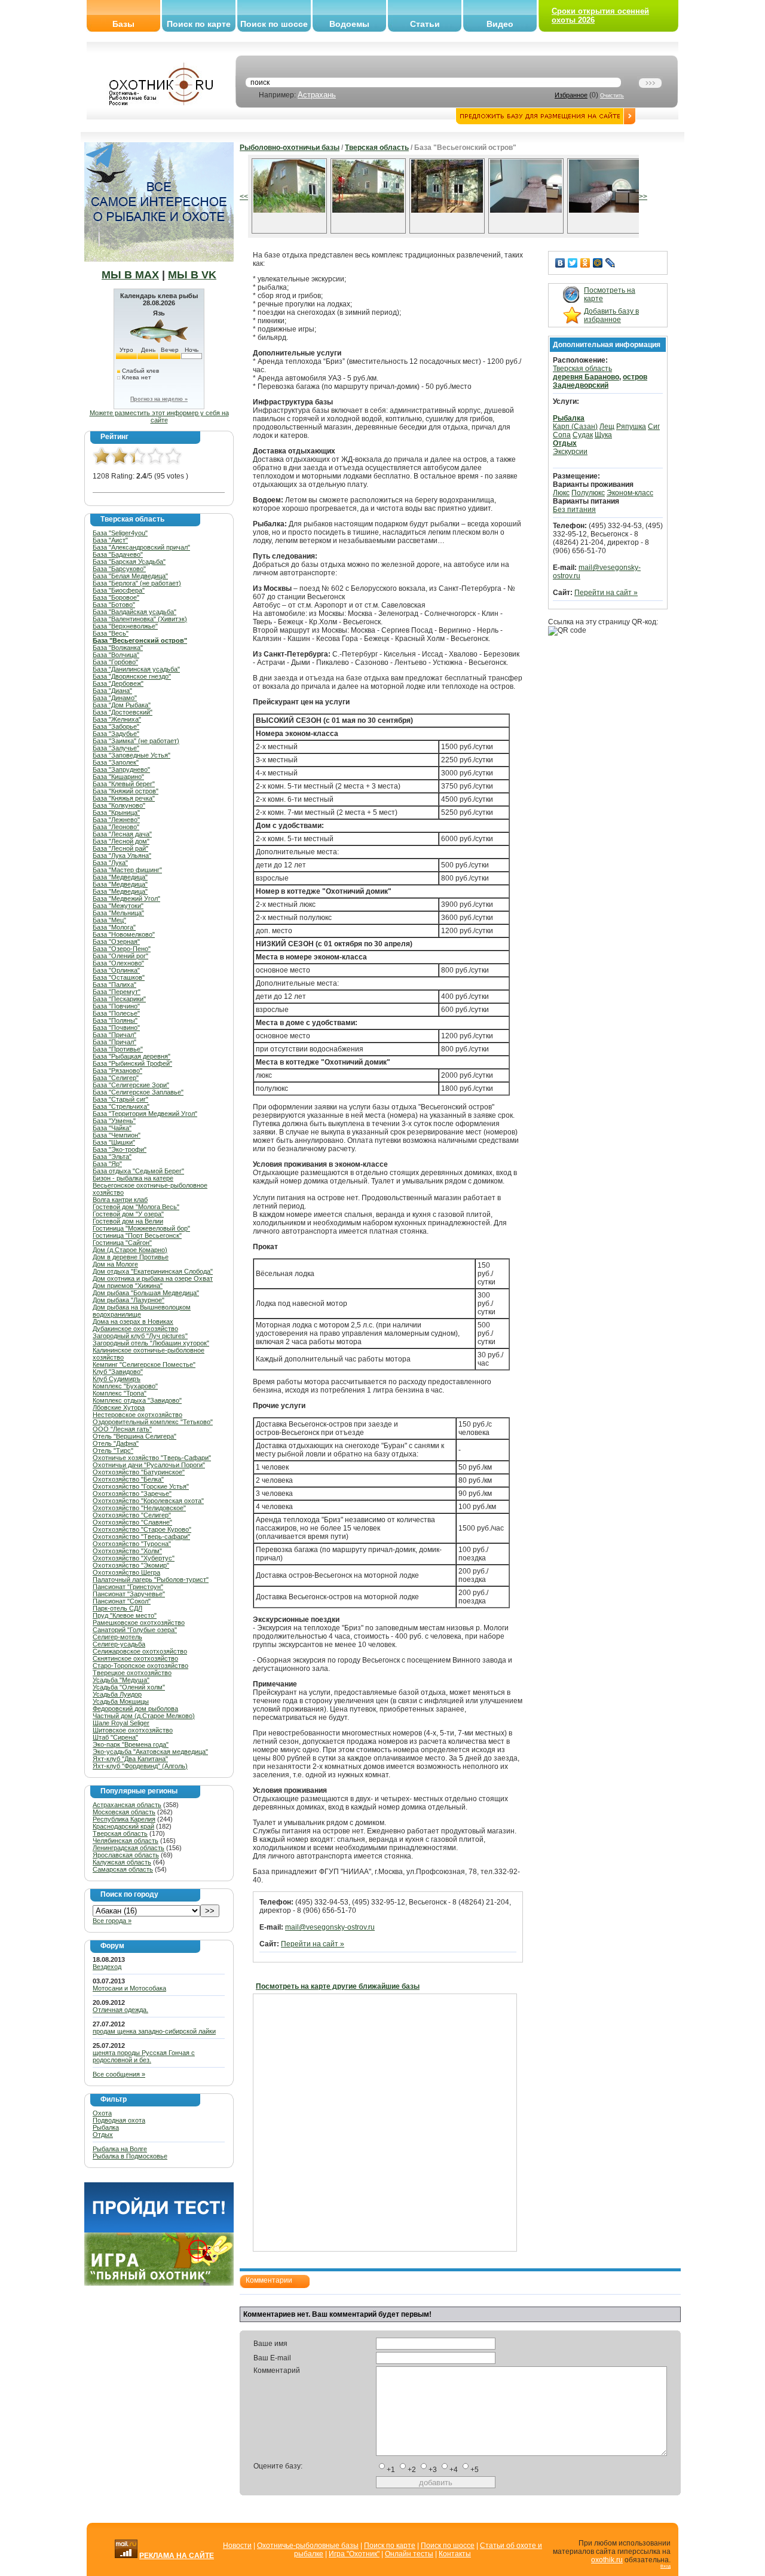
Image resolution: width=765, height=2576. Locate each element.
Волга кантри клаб (120, 1200)
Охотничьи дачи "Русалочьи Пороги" (149, 1465)
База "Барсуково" (119, 569)
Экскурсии (570, 452)
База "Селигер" (116, 1078)
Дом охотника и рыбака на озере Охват (153, 1278)
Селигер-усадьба (119, 1644)
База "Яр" (107, 1164)
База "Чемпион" (117, 1135)
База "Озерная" (116, 942)
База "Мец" (109, 920)
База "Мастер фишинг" (127, 870)
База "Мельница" (118, 913)
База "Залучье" (116, 748)
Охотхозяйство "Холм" (127, 1551)
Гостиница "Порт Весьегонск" (137, 1235)
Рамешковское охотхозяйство (139, 1623)
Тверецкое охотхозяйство (132, 1673)
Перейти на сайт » (313, 1944)
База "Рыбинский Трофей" (132, 1063)
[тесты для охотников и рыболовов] (159, 2230)
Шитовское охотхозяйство (133, 1730)
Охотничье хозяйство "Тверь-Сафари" (152, 1458)
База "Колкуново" (119, 805)
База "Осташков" (119, 977)
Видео (500, 24)
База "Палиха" (114, 985)
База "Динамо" (115, 698)
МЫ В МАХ (130, 275)
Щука (603, 435)
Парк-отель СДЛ (117, 1608)
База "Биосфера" (119, 590)
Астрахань (317, 95)
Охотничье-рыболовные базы (308, 2546)
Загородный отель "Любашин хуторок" (151, 1343)
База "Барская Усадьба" (129, 562)
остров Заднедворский (600, 381)
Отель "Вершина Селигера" (134, 1436)
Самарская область (123, 1869)
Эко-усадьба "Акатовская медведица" (150, 1752)
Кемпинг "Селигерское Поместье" (144, 1364)
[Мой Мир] (598, 263)
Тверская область (120, 1833)
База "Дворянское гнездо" (132, 676)
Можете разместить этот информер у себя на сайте (159, 416)
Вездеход (107, 1967)
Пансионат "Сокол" (122, 1601)
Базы (123, 24)
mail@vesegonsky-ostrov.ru (330, 1927)
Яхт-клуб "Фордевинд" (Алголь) (140, 1766)
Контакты (455, 2554)
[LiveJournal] (611, 263)
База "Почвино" (116, 1028)
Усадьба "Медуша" (121, 1680)
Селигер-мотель (117, 1637)
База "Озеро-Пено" (122, 949)
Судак (583, 435)
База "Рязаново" (117, 1071)
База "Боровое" (116, 597)
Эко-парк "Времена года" (131, 1744)
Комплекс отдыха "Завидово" (137, 1400)
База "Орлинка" (116, 970)
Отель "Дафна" (116, 1443)
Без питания (574, 510)
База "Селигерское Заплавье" (138, 1092)
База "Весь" (111, 633)
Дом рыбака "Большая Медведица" (146, 1293)
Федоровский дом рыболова (135, 1709)
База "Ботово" (114, 605)
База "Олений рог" (120, 956)
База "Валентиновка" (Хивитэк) (140, 619)
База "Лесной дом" (121, 841)
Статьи (425, 24)
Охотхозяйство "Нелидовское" (139, 1508)
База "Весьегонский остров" (140, 640)
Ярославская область (126, 1855)
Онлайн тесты (409, 2554)
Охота (102, 2113)
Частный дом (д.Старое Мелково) (144, 1716)
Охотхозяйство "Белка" (128, 1479)
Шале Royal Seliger (121, 1723)
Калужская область (122, 1862)
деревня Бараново (586, 377)
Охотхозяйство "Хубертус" (134, 1558)
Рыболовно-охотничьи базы (290, 148)
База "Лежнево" (116, 820)
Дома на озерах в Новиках (133, 1321)
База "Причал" (114, 1035)
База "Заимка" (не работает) (136, 741)
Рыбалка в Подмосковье (130, 2156)
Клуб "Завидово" (118, 1372)
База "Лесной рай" (120, 848)
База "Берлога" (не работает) (137, 583)
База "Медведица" (120, 877)
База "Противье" (118, 1049)
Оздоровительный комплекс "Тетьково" (153, 1422)
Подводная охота (119, 2120)
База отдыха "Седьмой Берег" (138, 1171)
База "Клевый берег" (124, 784)
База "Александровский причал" (141, 547)
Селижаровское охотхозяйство (140, 1651)
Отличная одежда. (120, 2010)
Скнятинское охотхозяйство (135, 1658)
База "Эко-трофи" (120, 1149)
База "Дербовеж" (118, 683)
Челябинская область (126, 1841)
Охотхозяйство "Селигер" (132, 1515)
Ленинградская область (128, 1848)
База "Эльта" (112, 1157)
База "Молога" (114, 927)
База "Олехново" (118, 963)
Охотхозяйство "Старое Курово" (142, 1529)
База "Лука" (110, 863)
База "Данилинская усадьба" (136, 669)
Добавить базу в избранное (611, 315)
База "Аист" (110, 540)
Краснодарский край (123, 1826)
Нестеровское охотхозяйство (137, 1415)
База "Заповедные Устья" (131, 755)
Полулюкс (588, 493)
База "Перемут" (117, 992)
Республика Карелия (124, 1819)
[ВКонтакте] (560, 263)
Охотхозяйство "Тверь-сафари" (141, 1537)
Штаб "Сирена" (115, 1737)
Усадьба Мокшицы (121, 1701)
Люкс (561, 493)
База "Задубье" (116, 734)
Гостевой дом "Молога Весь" (136, 1207)
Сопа (562, 435)
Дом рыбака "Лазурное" (128, 1300)
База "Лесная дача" (122, 834)
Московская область (124, 1812)
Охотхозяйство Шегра (126, 1572)
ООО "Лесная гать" (122, 1429)
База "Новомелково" (124, 934)
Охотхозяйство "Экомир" (131, 1565)
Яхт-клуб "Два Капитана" (130, 1759)
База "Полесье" (116, 1013)
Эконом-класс (630, 493)
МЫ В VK (192, 275)
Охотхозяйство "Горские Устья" (141, 1486)
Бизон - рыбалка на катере (133, 1178)
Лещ (607, 427)
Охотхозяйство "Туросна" (132, 1544)
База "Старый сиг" (120, 1099)
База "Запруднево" (121, 769)
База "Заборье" (116, 726)
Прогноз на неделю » (159, 399)
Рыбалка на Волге (120, 2149)
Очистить (612, 96)
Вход (665, 2566)
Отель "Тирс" (113, 1450)
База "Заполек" (116, 762)
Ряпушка (631, 427)
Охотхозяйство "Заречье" (132, 1494)
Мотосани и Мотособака (129, 1988)
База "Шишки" (114, 1142)
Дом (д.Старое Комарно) (130, 1250)
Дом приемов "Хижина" (128, 1286)
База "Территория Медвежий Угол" (145, 1114)
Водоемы (349, 24)
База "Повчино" (116, 1006)
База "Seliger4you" (120, 533)
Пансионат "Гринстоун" (128, 1587)
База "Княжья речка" (124, 798)
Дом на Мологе (115, 1264)
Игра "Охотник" (354, 2554)
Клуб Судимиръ (117, 1379)
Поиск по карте (199, 24)
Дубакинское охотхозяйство (135, 1329)
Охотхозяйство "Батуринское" (139, 1472)
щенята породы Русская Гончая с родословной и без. (144, 2056)
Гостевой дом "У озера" (128, 1214)
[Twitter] (573, 263)
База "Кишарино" (118, 777)
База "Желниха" (117, 719)
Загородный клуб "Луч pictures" (140, 1336)
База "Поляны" (115, 1020)
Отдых (103, 2135)
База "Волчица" (116, 655)
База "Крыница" (116, 812)
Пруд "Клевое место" (125, 1615)
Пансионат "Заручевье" (129, 1594)
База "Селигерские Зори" (131, 1085)
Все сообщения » (119, 2074)
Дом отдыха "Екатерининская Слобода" (153, 1271)
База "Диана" (112, 691)
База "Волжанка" (118, 648)
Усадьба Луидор (117, 1694)
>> (643, 197)
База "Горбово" (115, 662)
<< (244, 197)
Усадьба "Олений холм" (129, 1687)
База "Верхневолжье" (125, 626)
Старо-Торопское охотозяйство (140, 1666)
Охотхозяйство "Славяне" (132, 1522)
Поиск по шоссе (274, 24)
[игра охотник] (159, 2283)
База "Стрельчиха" (121, 1106)
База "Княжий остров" (126, 791)
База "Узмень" (114, 1121)
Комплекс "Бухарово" (125, 1386)
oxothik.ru (607, 2560)
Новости (237, 2546)
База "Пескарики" (119, 999)
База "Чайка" (112, 1128)
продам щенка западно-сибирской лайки (154, 2031)
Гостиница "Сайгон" (122, 1243)
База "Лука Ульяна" (122, 855)
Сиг (654, 427)
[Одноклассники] (585, 263)
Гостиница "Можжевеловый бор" (141, 1228)
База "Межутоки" (118, 906)
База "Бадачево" (118, 554)
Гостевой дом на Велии (128, 1221)
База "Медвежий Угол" (126, 898)
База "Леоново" (116, 827)
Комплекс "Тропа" (120, 1393)
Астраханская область (127, 1805)
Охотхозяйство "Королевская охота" (148, 1501)
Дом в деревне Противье (131, 1257)
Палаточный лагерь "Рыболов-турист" (151, 1580)
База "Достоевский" (123, 712)
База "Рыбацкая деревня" (131, 1056)
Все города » (112, 1921)
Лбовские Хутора (119, 1407)
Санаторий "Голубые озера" (135, 1630)
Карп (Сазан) (575, 427)
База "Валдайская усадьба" (134, 612)
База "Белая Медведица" (130, 576)
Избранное (571, 95)
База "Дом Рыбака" (122, 705)
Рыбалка (106, 2127)
